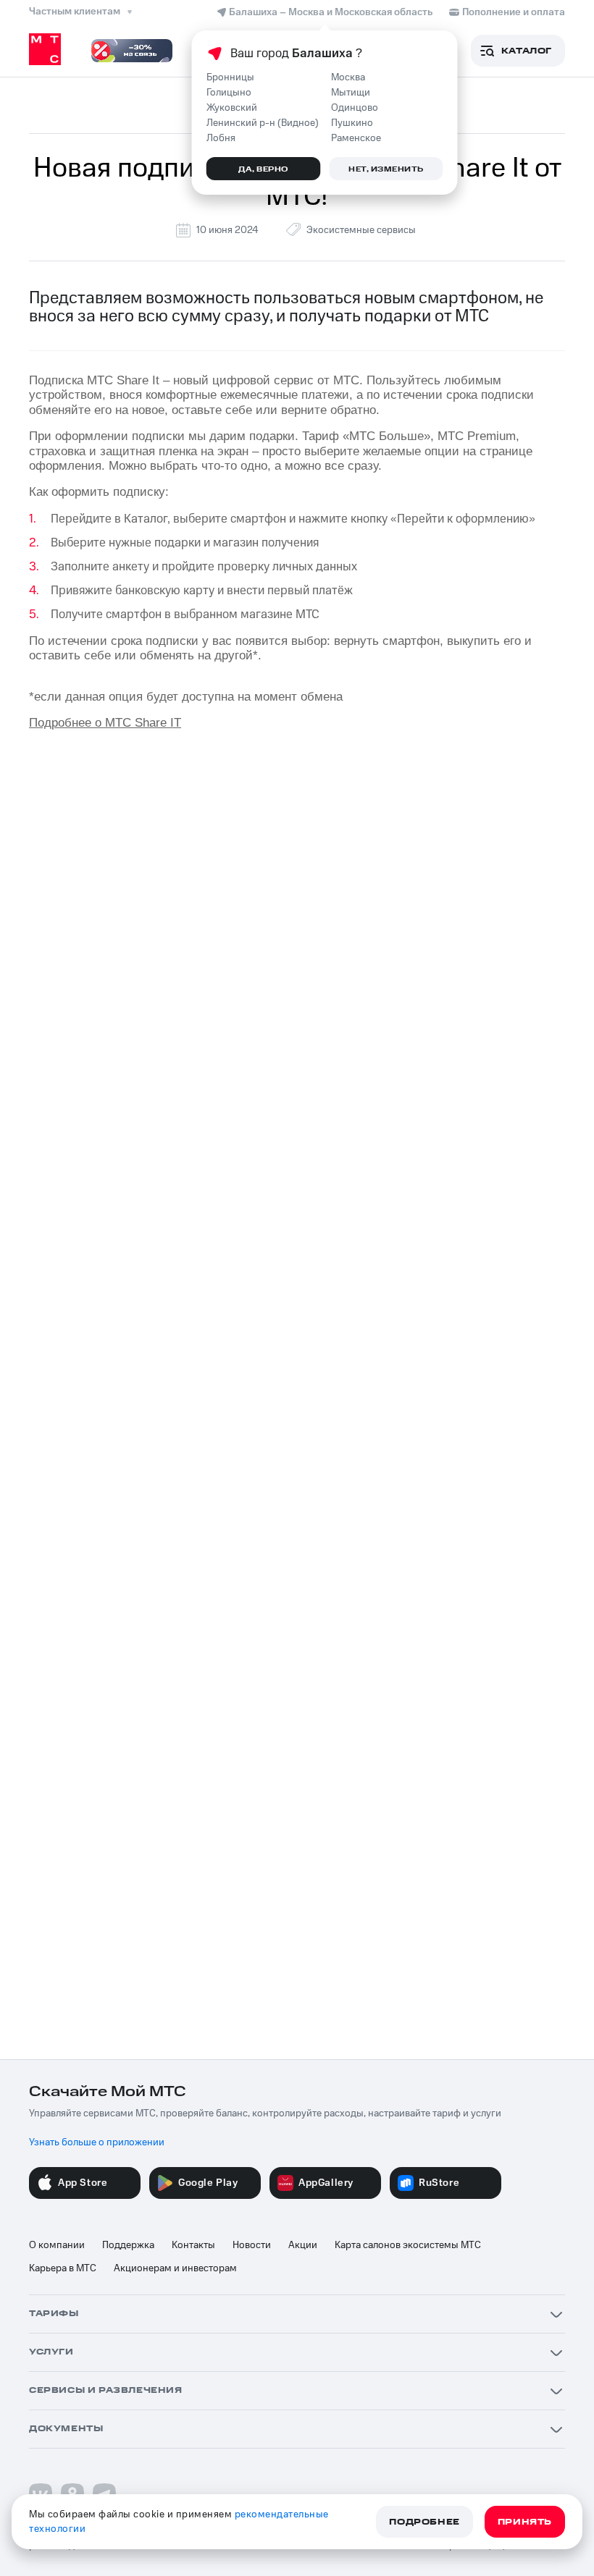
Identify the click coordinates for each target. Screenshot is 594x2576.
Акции (303, 2245)
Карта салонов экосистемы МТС (408, 2245)
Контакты (193, 2245)
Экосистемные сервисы (361, 230)
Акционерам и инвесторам (175, 2268)
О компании (57, 2245)
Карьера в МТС (63, 2268)
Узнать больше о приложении (97, 2142)
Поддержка (128, 2245)
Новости (252, 2245)
